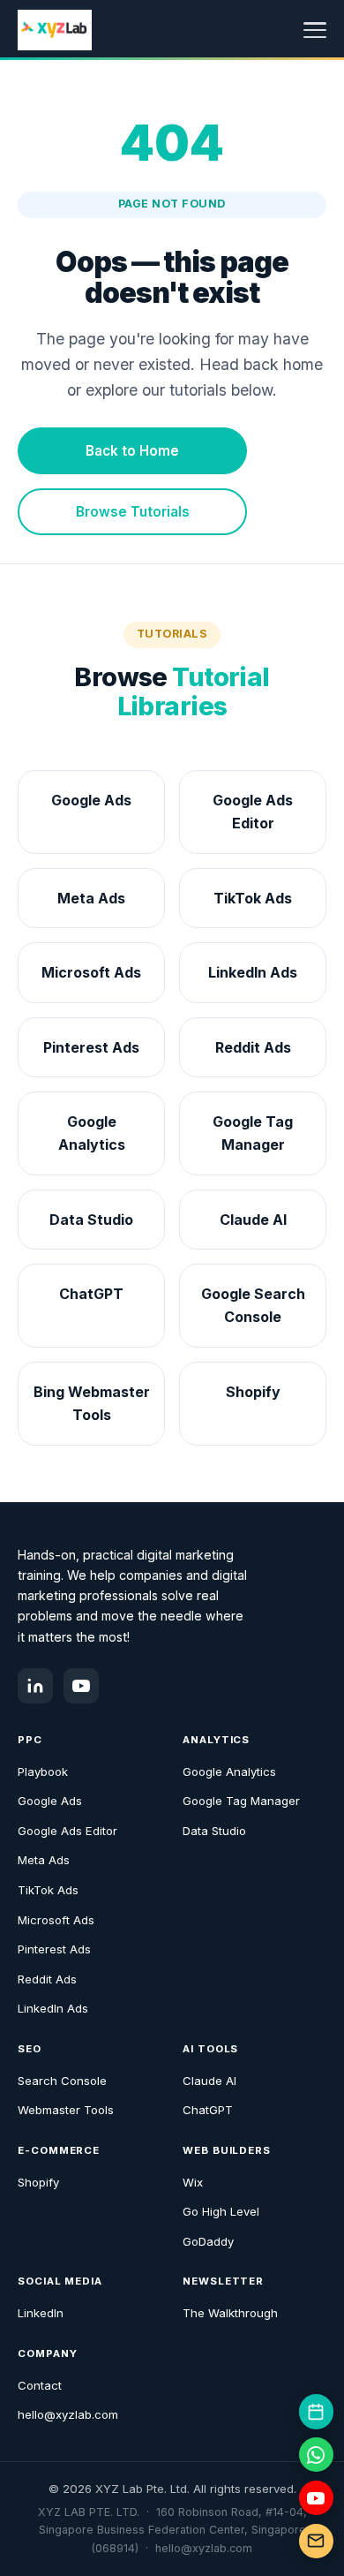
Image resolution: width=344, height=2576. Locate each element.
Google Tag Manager (241, 1801)
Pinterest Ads (54, 1949)
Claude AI (209, 2081)
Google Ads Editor (67, 1831)
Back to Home (132, 451)
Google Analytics (229, 1771)
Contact (40, 2385)
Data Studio (214, 1831)
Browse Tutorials (133, 512)
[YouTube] (81, 1686)
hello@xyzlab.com (68, 2414)
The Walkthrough (230, 2313)
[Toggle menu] (315, 30)
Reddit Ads (47, 1979)
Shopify (38, 2182)
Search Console (62, 2081)
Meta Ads (44, 1860)
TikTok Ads (48, 1890)
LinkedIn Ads (53, 2008)
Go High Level (221, 2211)
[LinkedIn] (35, 1686)
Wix (193, 2182)
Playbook (43, 1771)
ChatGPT (208, 2110)
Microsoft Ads (56, 1920)
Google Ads (50, 1801)
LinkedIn (41, 2313)
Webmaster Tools (66, 2110)
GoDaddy (208, 2241)
